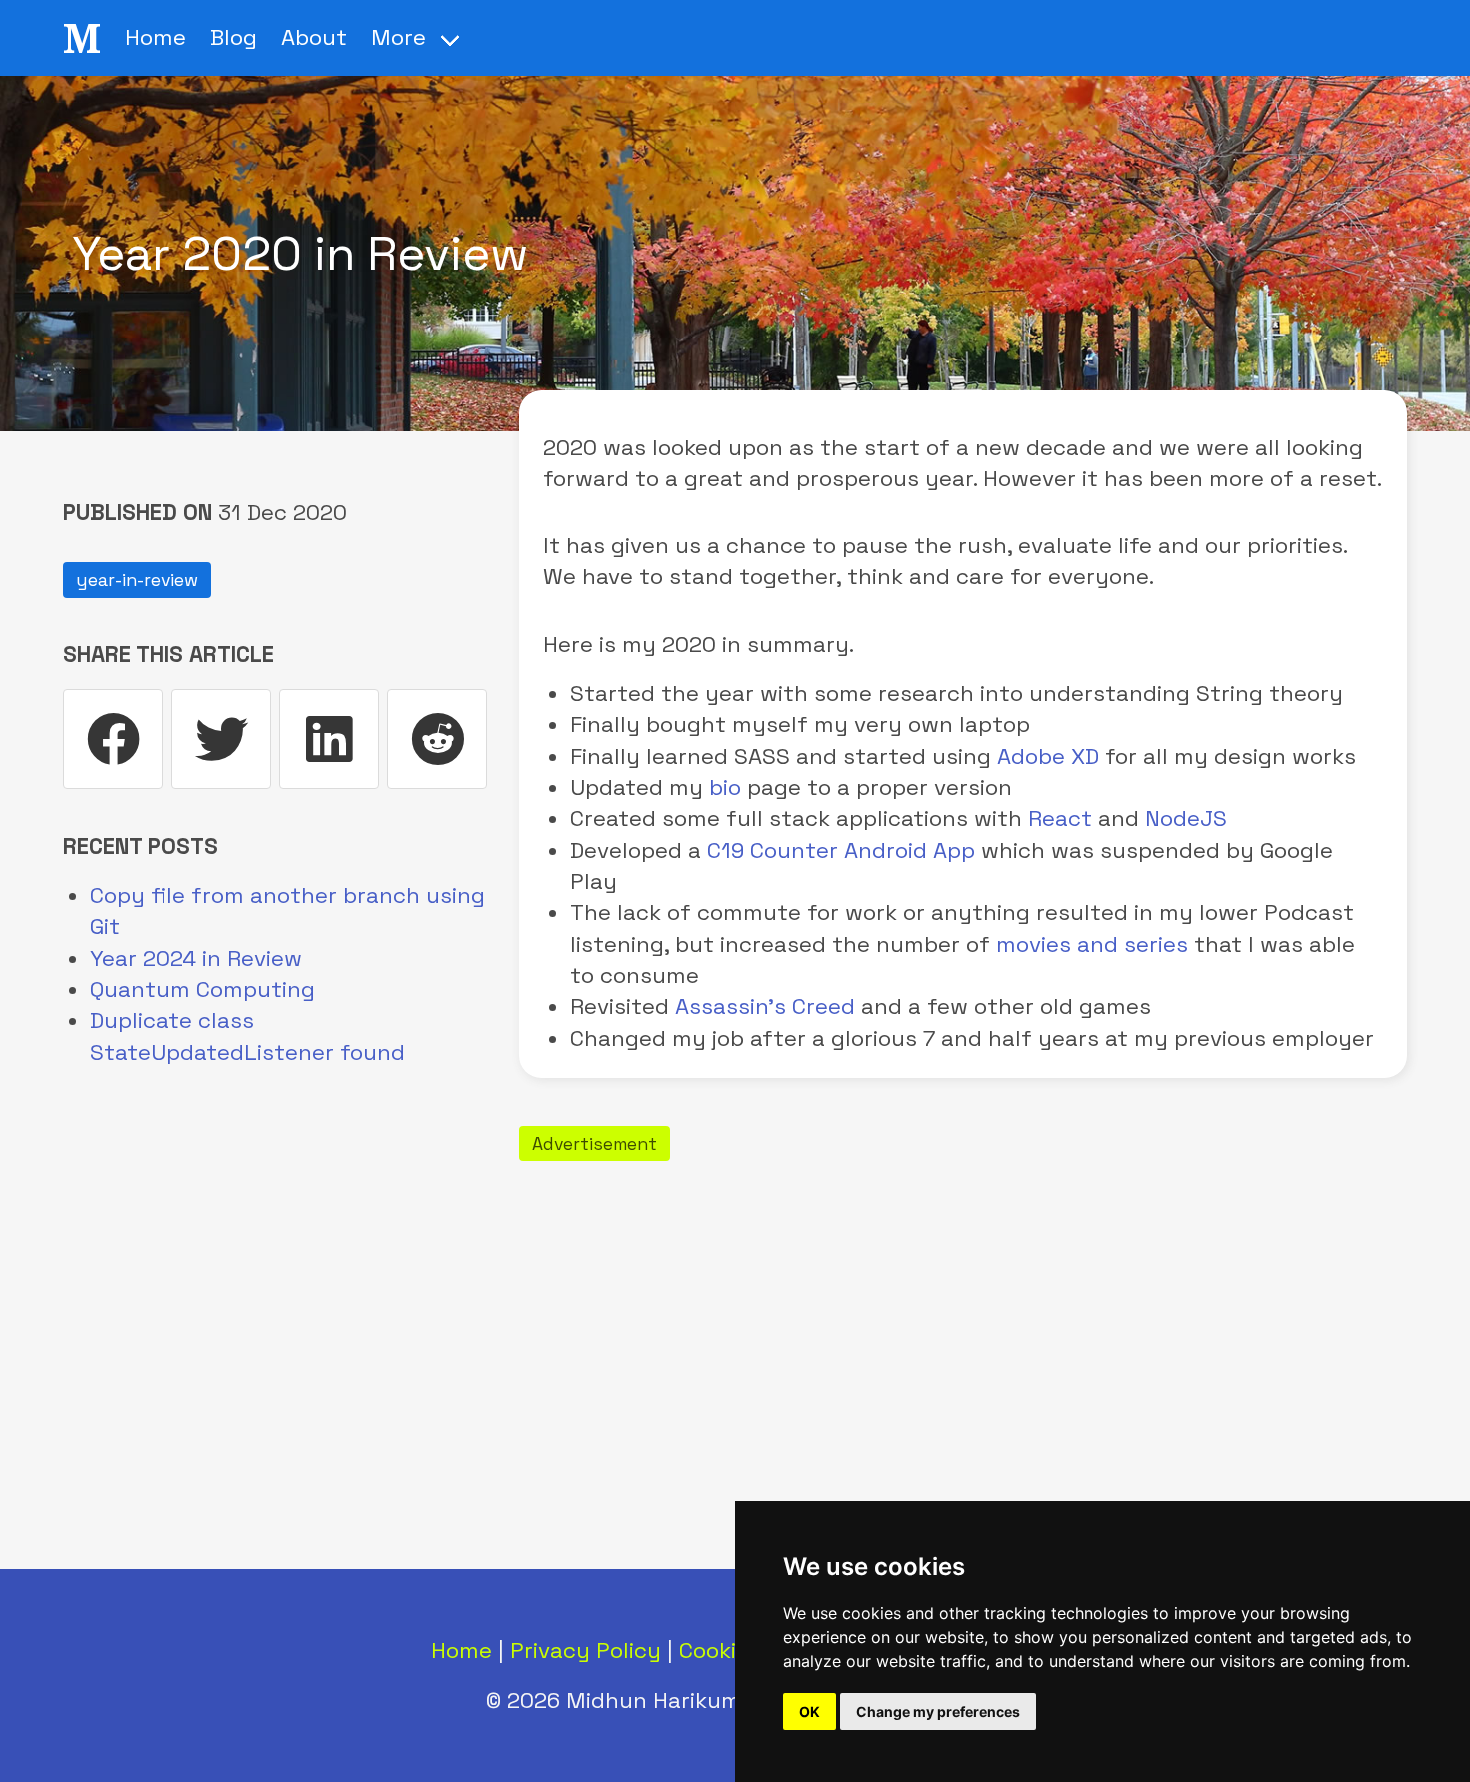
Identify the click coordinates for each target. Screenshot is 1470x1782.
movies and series (1092, 944)
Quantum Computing (202, 989)
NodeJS (1186, 818)
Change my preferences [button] (938, 1711)
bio (725, 787)
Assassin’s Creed (765, 1006)
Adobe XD (1048, 756)
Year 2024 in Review (196, 958)
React (1060, 818)
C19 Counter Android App (841, 850)
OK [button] (809, 1711)
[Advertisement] (963, 1309)
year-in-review (137, 580)
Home (155, 37)
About (314, 37)
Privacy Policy (585, 1650)
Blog (233, 37)
